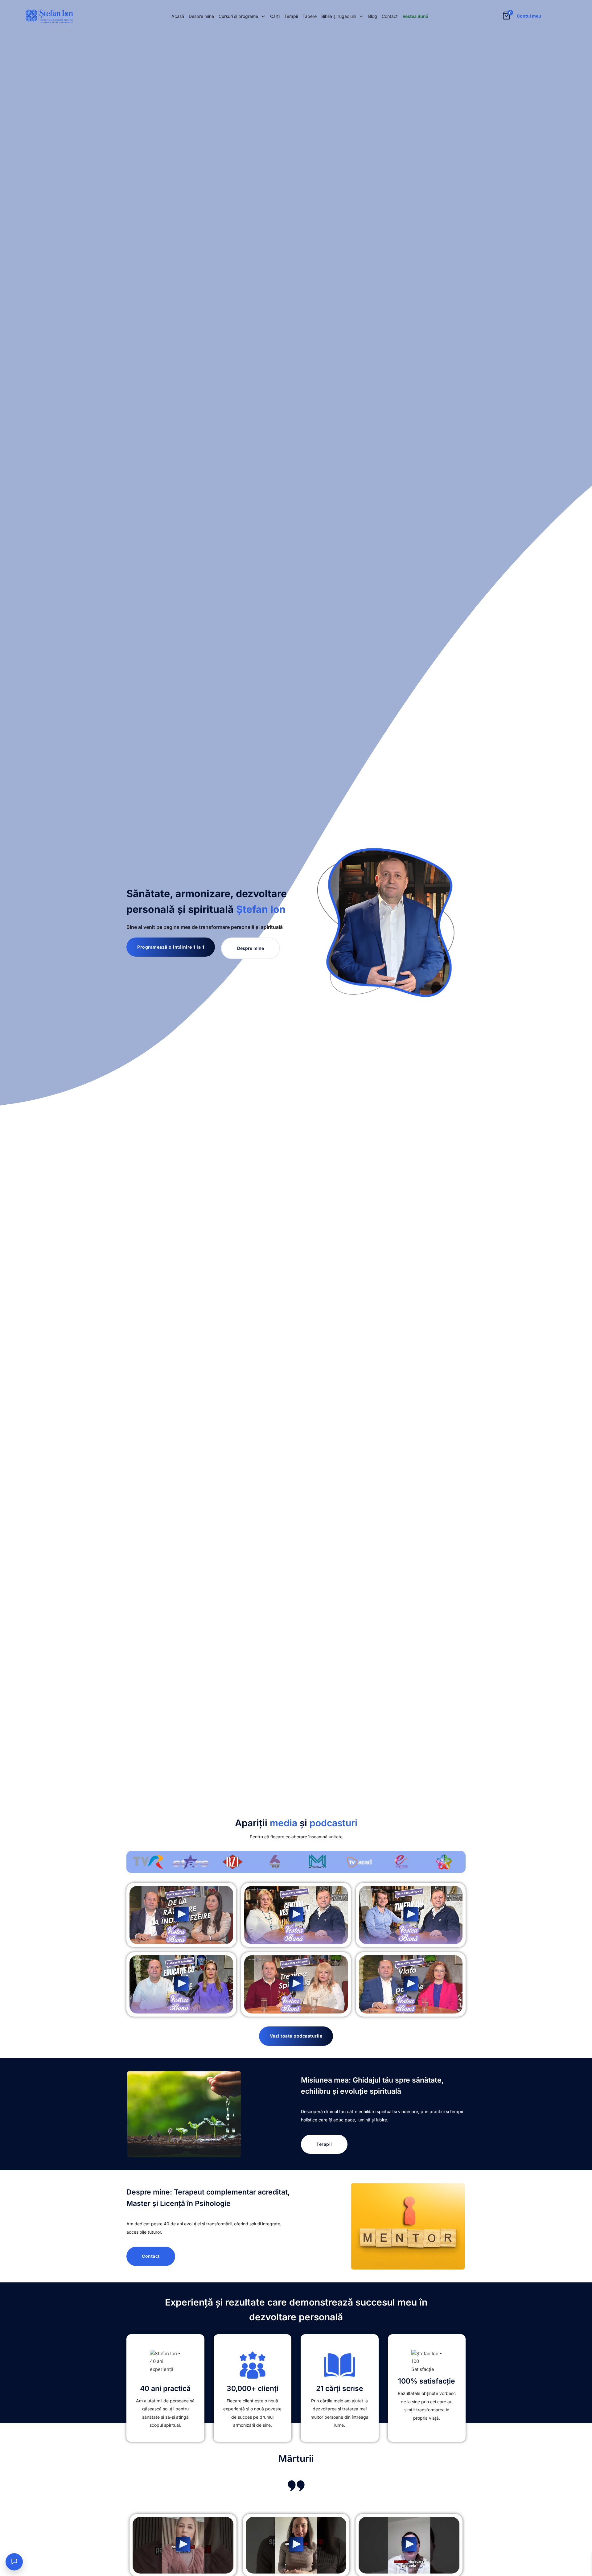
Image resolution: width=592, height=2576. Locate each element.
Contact (390, 16)
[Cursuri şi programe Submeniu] (263, 16)
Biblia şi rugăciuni (339, 16)
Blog (373, 16)
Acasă (178, 16)
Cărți (275, 16)
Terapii (291, 16)
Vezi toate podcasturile (296, 2036)
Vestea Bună (415, 16)
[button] (181, 1915)
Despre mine (201, 16)
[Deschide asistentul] (14, 2562)
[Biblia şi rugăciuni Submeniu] (361, 16)
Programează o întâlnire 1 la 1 (171, 947)
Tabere (310, 16)
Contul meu (529, 16)
